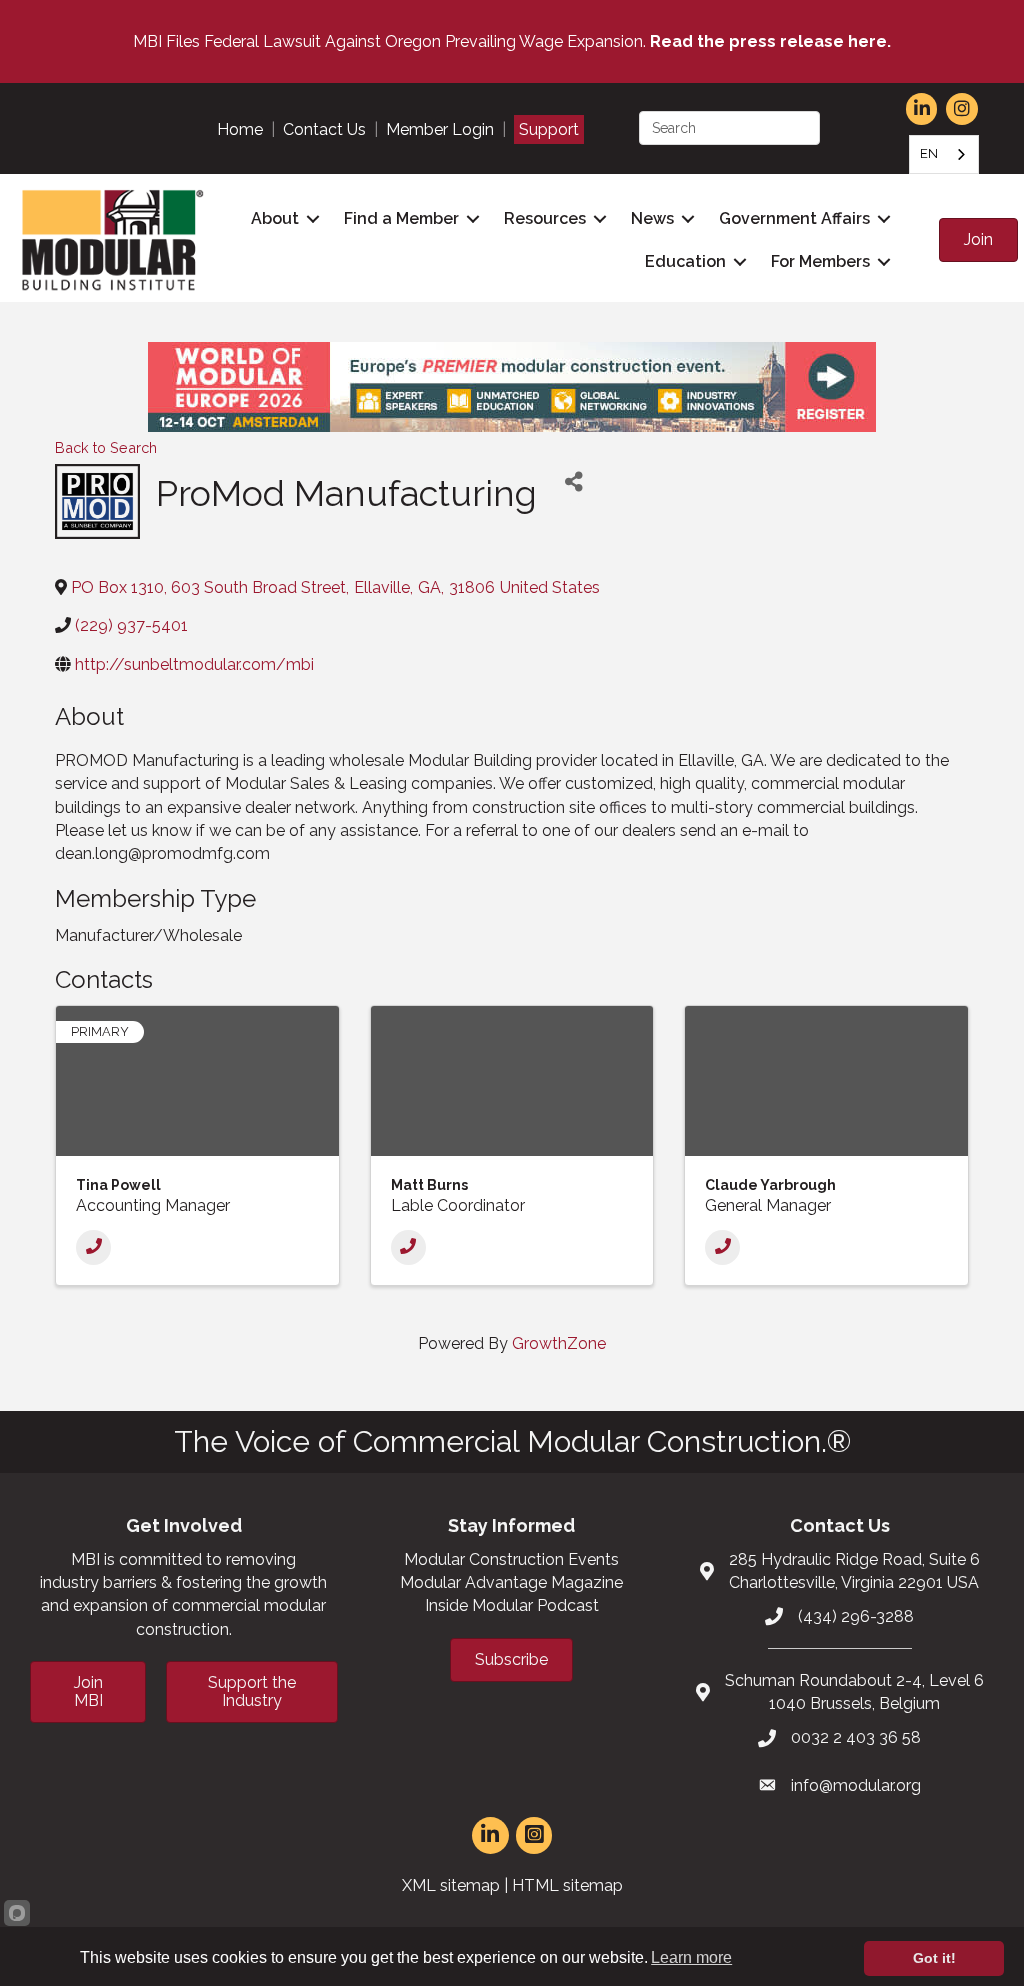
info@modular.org (856, 1785)
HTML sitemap (567, 1885)
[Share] (574, 481)
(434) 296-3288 (856, 1616)
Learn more (691, 1957)
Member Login (440, 129)
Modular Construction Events (511, 1559)
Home (240, 129)
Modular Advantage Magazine (511, 1582)
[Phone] (93, 1247)
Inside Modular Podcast (512, 1605)
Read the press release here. (770, 41)
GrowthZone (559, 1343)
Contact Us (324, 129)
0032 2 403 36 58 (856, 1737)
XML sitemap (451, 1885)
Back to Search (106, 447)
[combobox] (944, 154)
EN (929, 153)
